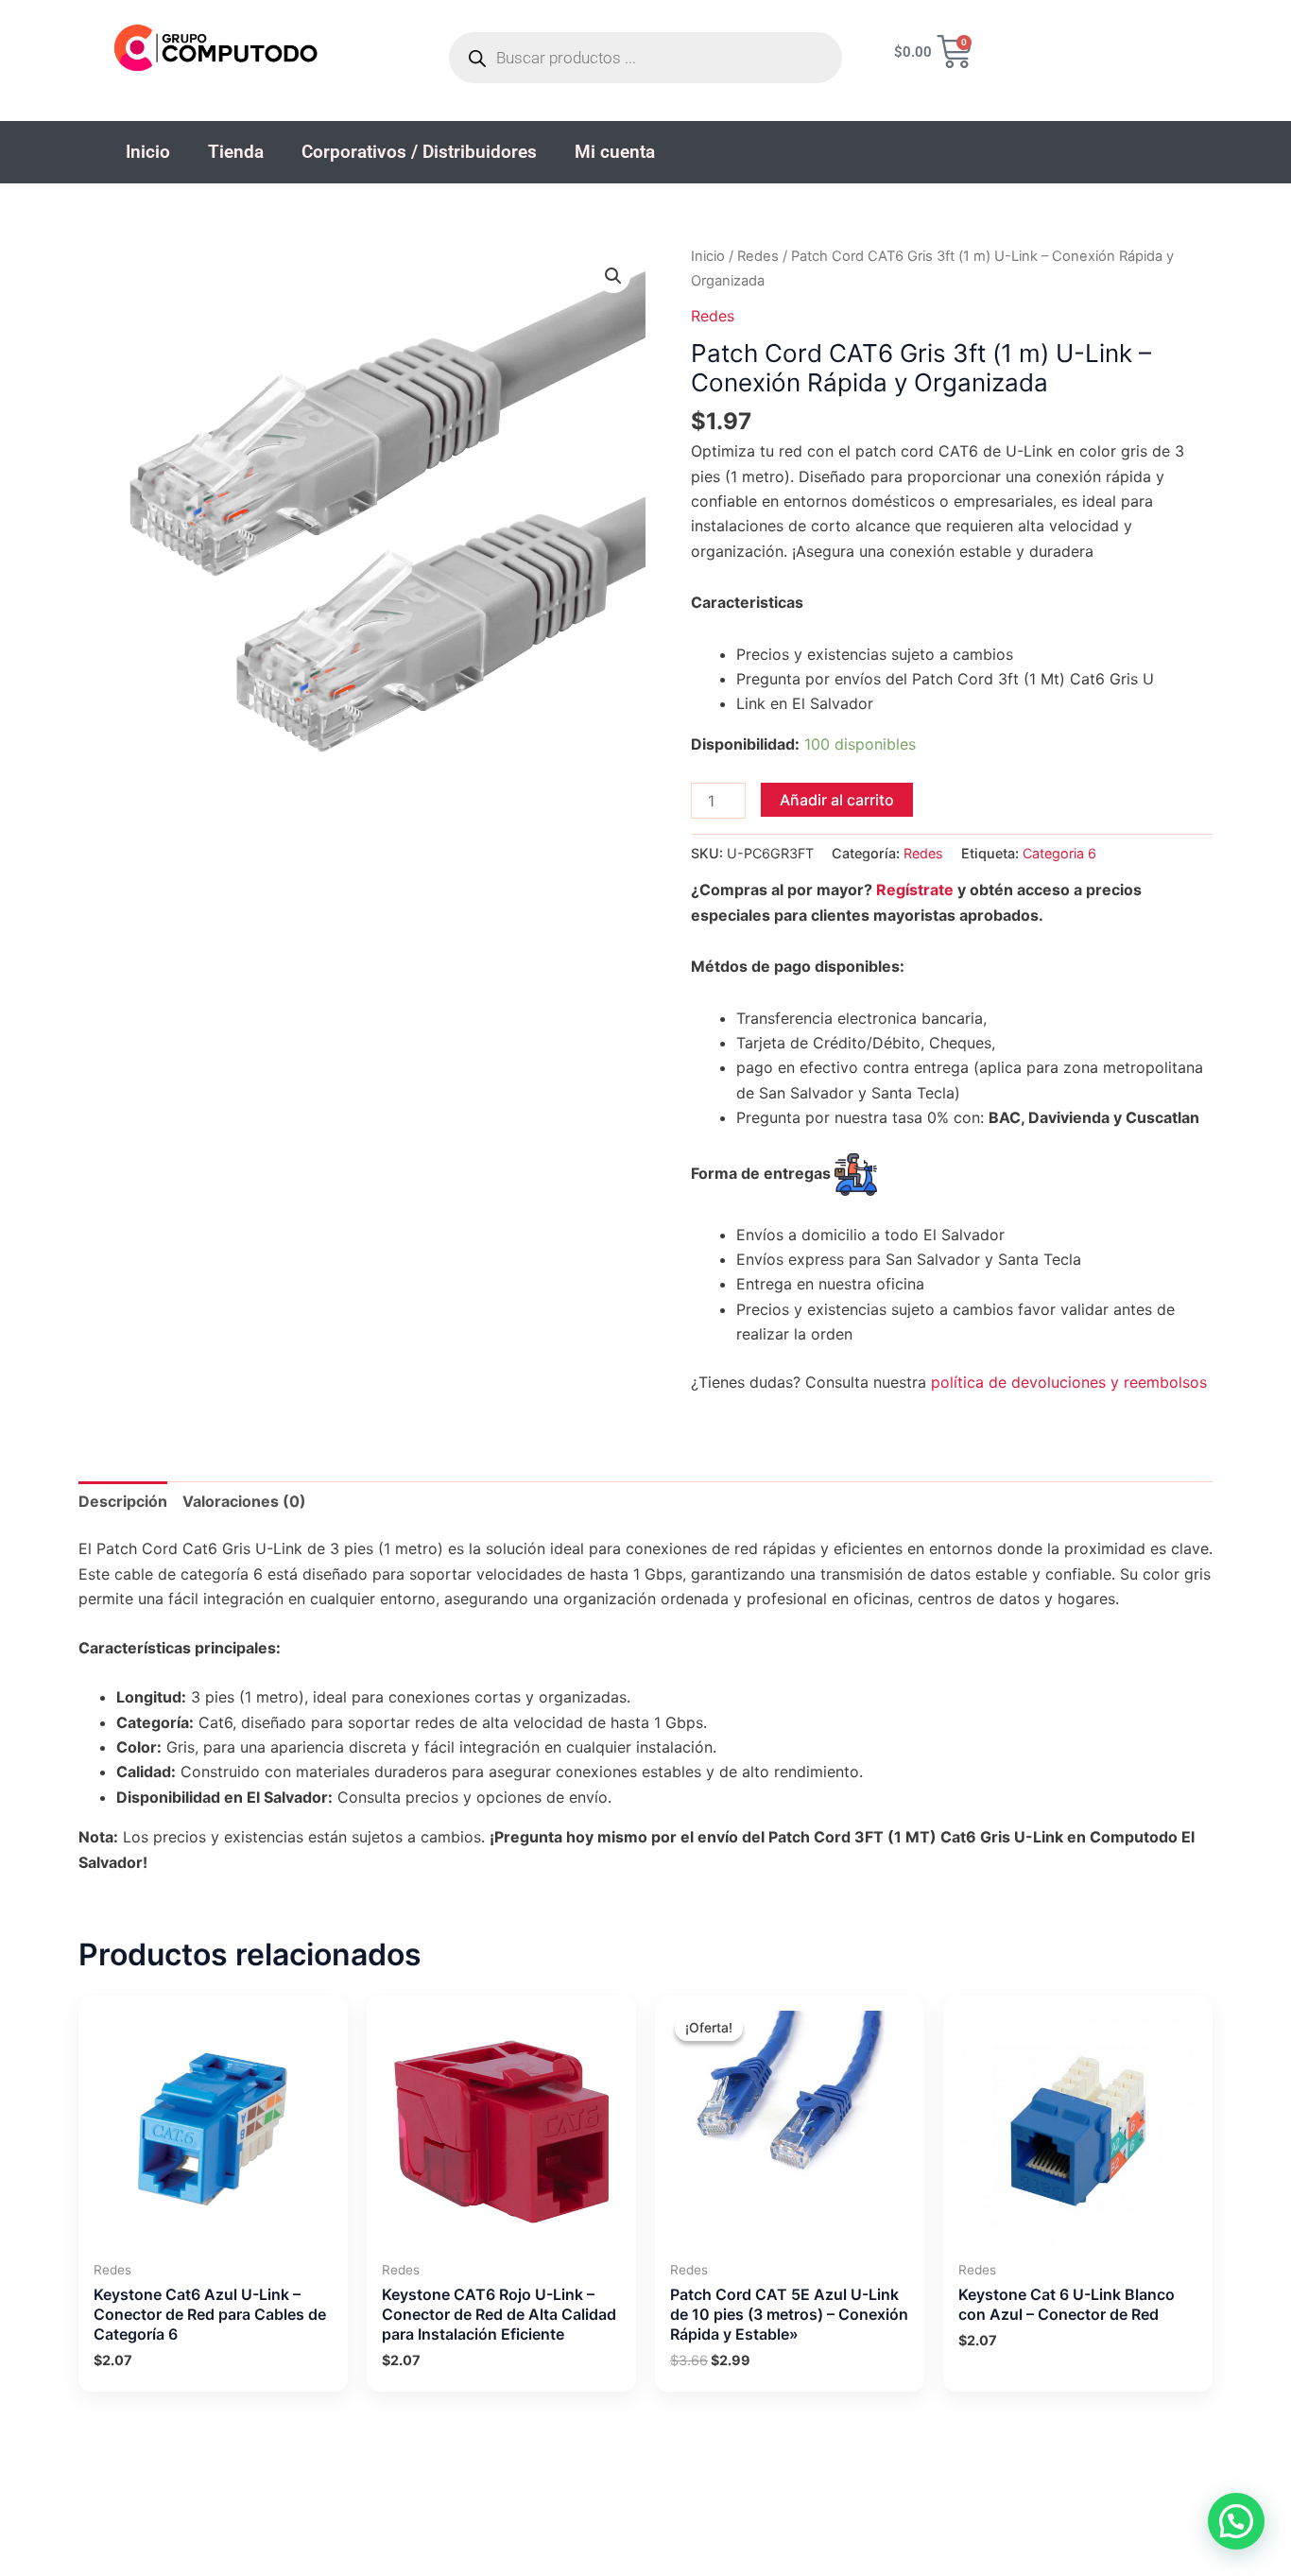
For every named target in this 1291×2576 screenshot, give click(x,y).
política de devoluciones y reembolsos (1069, 1382)
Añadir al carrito (837, 800)
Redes (758, 256)
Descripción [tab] (123, 1501)
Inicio (148, 152)
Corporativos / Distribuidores (419, 152)
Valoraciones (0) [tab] (244, 1501)
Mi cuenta (615, 152)
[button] (613, 276)
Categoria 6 (1059, 853)
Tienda (236, 152)
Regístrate (915, 890)
